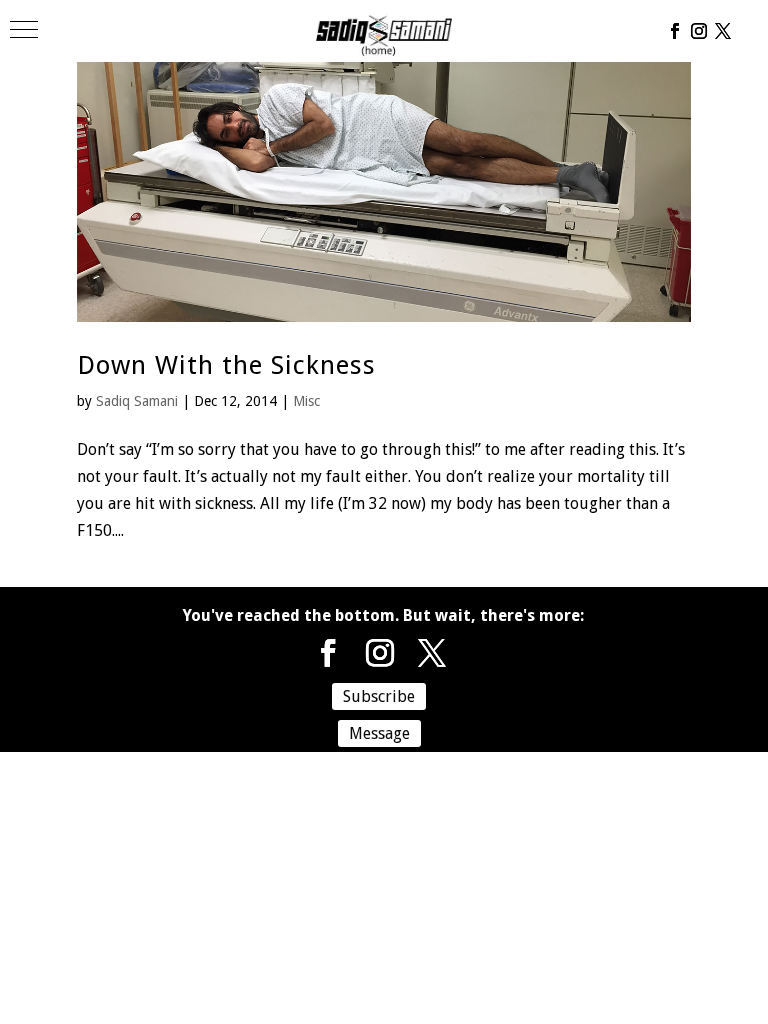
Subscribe (379, 696)
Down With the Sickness (226, 365)
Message (379, 733)
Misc (306, 401)
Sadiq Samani (137, 401)
